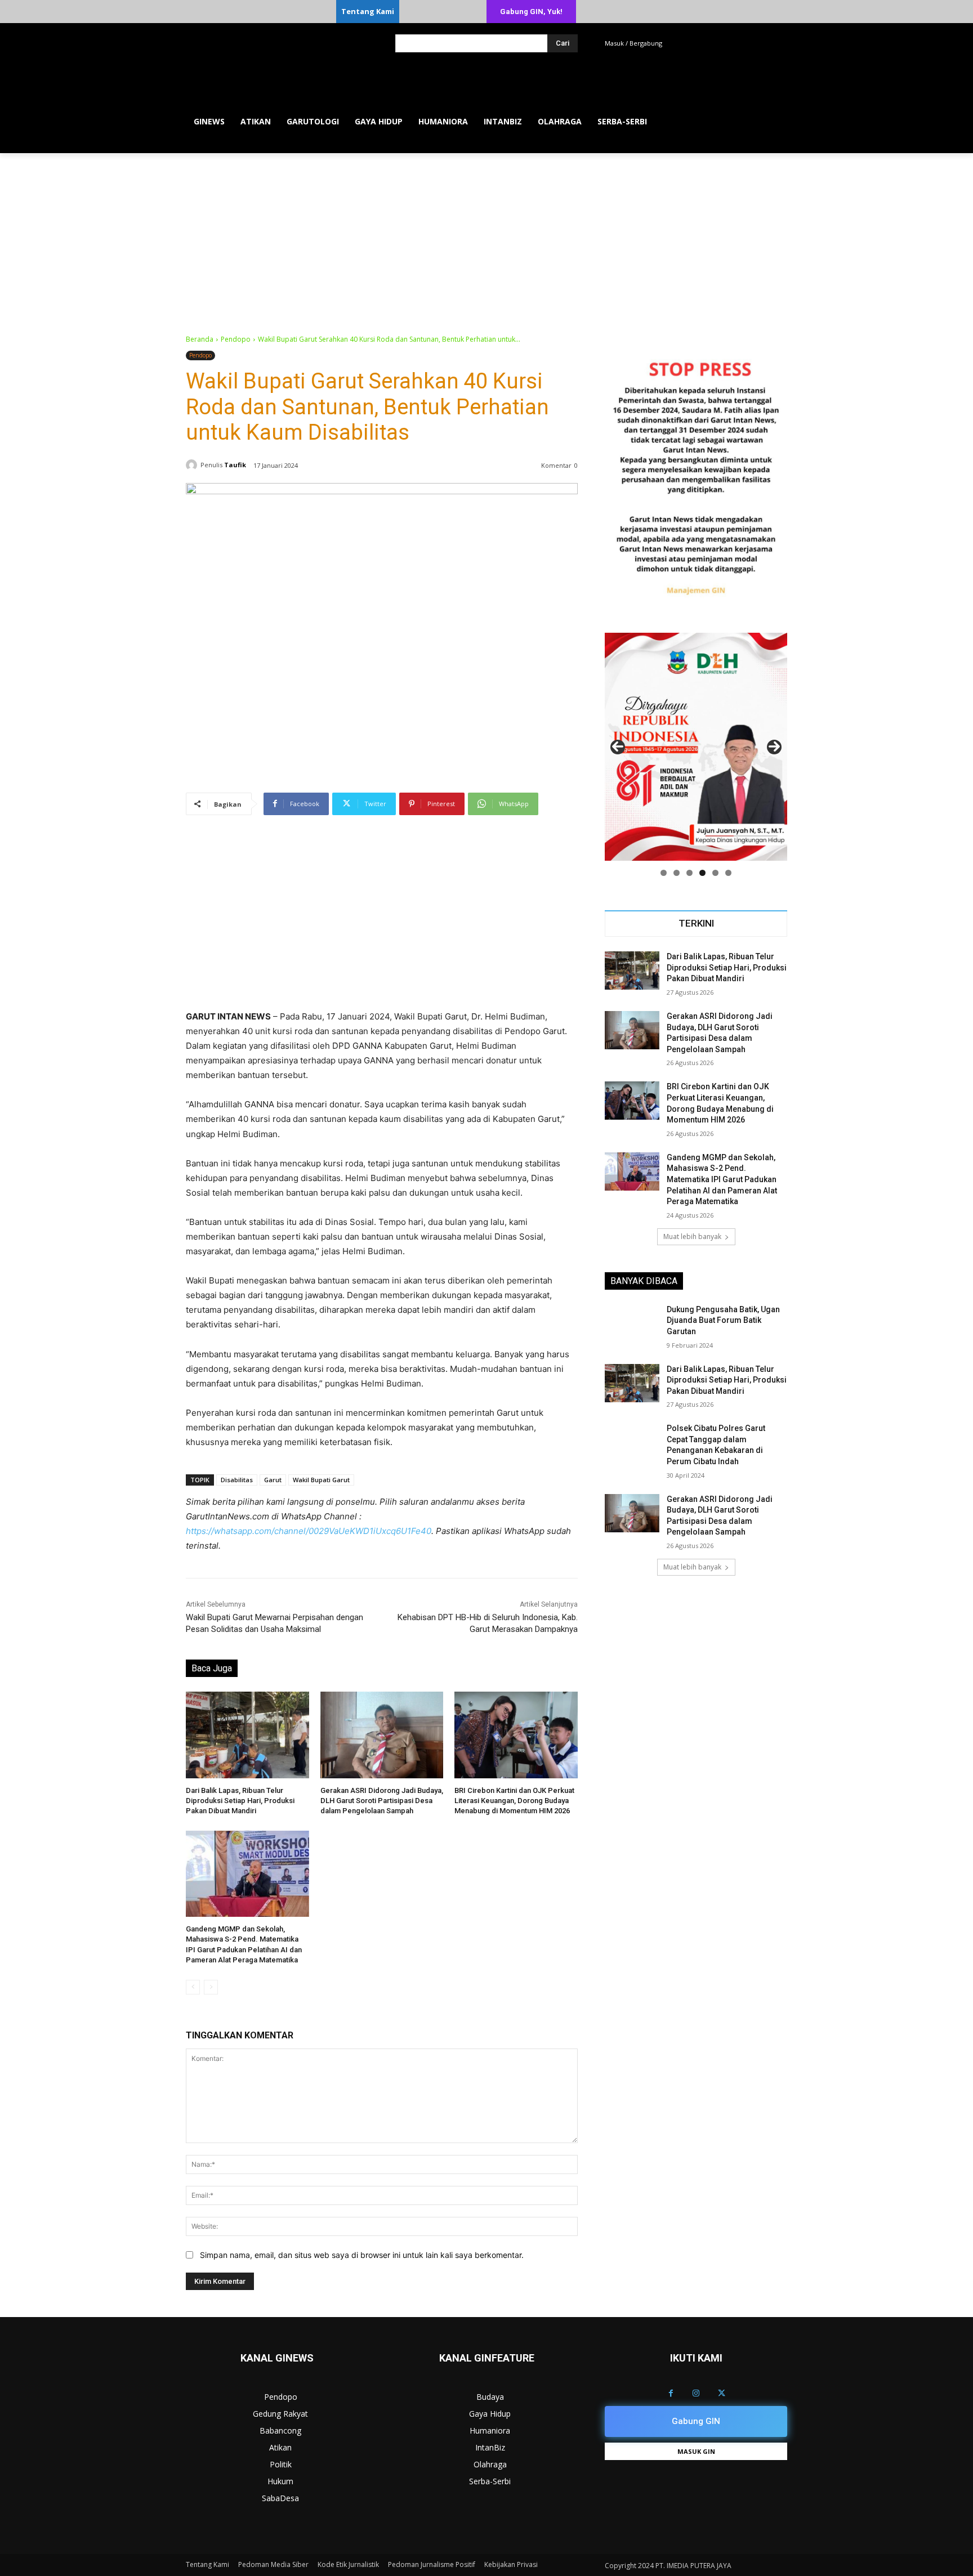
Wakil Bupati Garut (321, 1480)
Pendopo (236, 339)
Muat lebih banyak (692, 1236)
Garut (273, 1480)
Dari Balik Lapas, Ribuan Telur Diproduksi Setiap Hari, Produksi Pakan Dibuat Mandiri (240, 1801)
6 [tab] (728, 873)
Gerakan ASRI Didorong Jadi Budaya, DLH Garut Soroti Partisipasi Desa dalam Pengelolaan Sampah (382, 1801)
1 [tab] (664, 873)
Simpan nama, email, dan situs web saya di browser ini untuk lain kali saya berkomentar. (362, 2255)
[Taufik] (193, 465)
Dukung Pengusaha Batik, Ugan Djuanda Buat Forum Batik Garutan (723, 1320)
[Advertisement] (486, 238)
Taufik (235, 465)
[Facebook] (671, 2393)
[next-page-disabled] (211, 1987)
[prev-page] (193, 1987)
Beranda (200, 339)
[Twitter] (722, 2393)
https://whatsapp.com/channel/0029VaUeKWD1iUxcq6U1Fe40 (309, 1531)
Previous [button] (618, 747)
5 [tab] (715, 873)
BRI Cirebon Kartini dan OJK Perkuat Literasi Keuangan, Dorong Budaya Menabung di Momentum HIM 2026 (514, 1801)
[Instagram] (696, 2393)
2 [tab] (677, 873)
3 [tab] (689, 873)
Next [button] (774, 747)
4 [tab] (702, 873)
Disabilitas (237, 1480)
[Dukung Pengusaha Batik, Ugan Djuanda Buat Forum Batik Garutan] (632, 1323)
